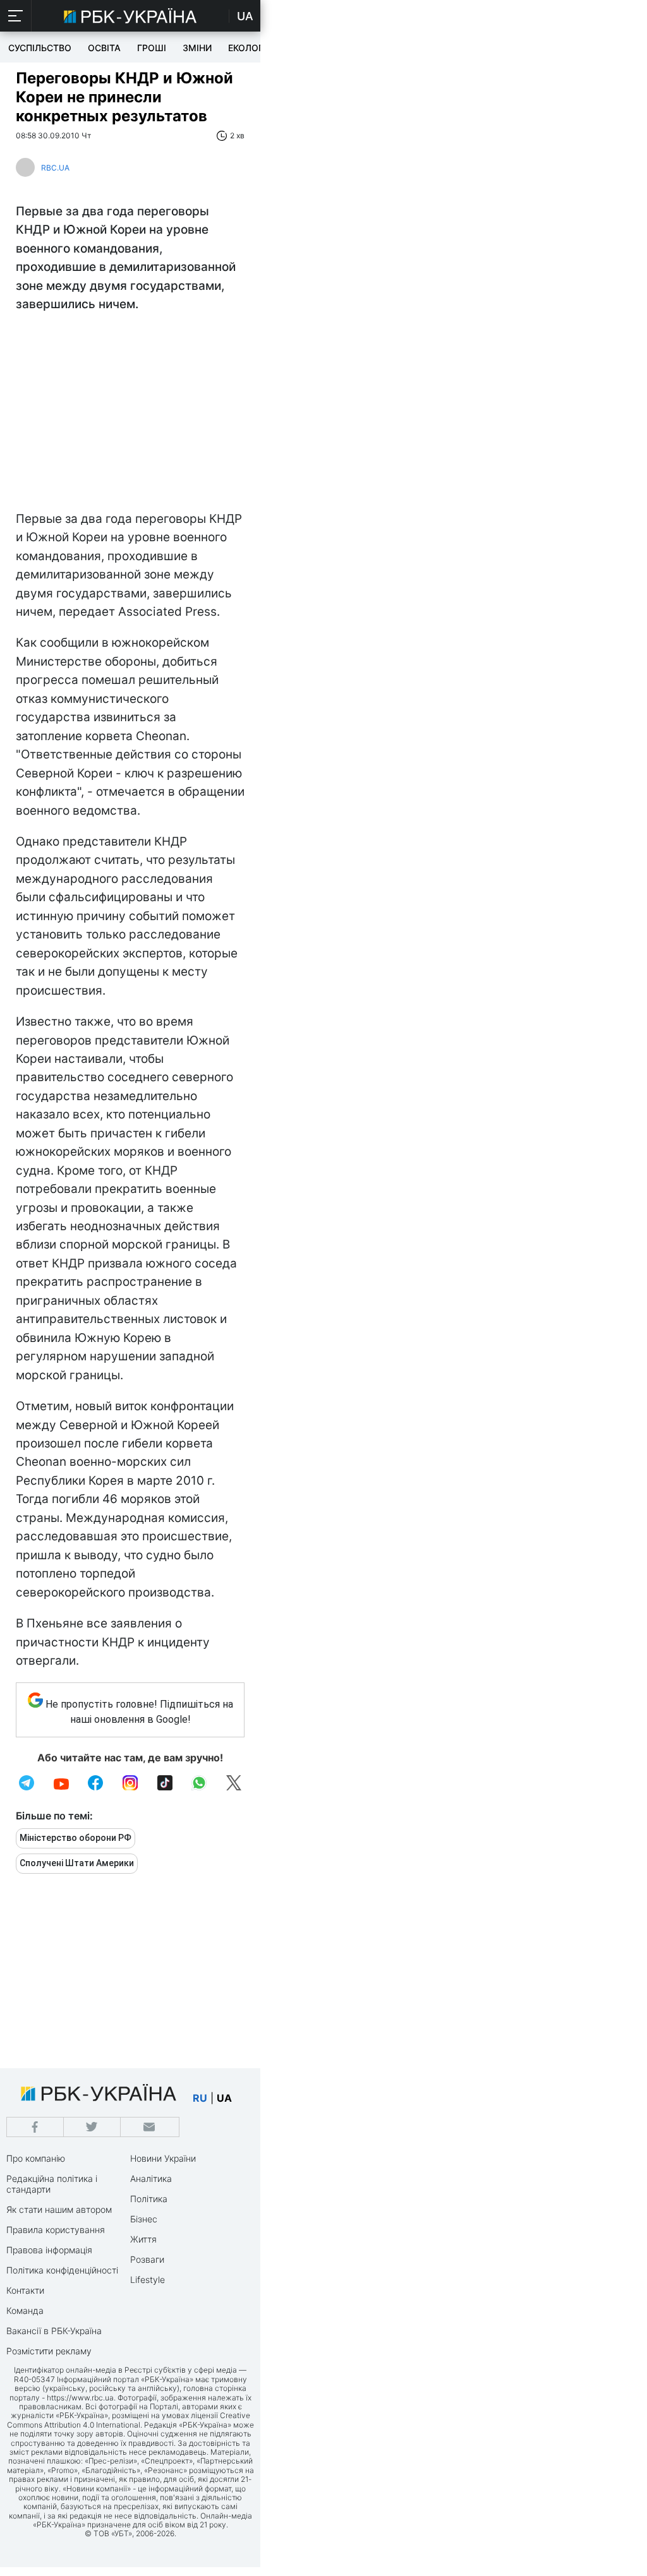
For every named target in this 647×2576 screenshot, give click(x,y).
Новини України (163, 2158)
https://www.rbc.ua (80, 2398)
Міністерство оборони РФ (76, 1838)
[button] (16, 16)
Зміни (197, 48)
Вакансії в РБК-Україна (54, 2331)
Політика (149, 2199)
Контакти (25, 2290)
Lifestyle (148, 2279)
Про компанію (36, 2158)
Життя (143, 2239)
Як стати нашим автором (59, 2209)
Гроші (152, 48)
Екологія (250, 48)
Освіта (104, 48)
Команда (25, 2310)
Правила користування (56, 2230)
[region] (130, 415)
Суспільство (40, 48)
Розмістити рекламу (49, 2351)
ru (200, 2098)
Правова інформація (49, 2250)
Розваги (147, 2259)
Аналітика (151, 2178)
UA (245, 16)
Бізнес (144, 2219)
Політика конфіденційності (62, 2270)
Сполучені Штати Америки (77, 1863)
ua (224, 2098)
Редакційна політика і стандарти (52, 2184)
